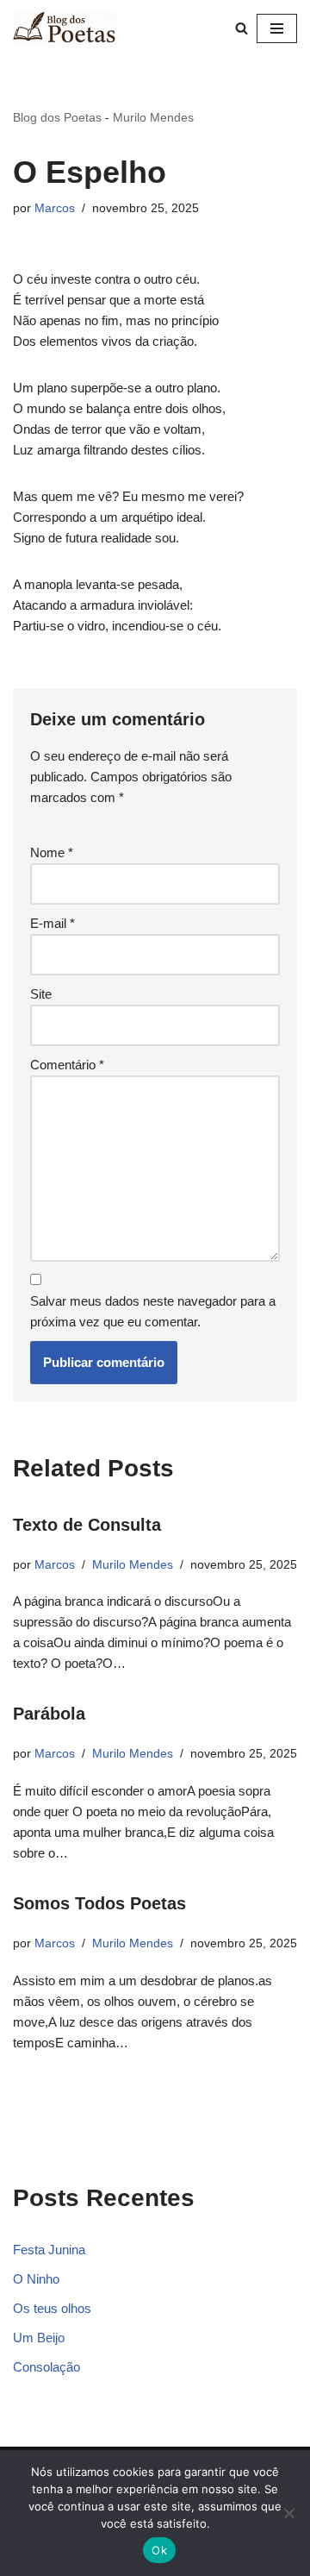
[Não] (288, 2513)
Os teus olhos (52, 2308)
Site (41, 994)
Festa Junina (49, 2250)
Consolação (46, 2367)
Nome (52, 852)
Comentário (67, 1065)
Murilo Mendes (153, 117)
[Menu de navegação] (277, 28)
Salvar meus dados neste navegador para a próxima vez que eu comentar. (153, 1311)
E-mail (53, 923)
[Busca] (242, 28)
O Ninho (36, 2279)
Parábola (49, 1714)
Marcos (55, 208)
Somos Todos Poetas (99, 1903)
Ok (159, 2550)
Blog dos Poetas (57, 117)
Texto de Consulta (87, 1525)
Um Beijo (39, 2338)
